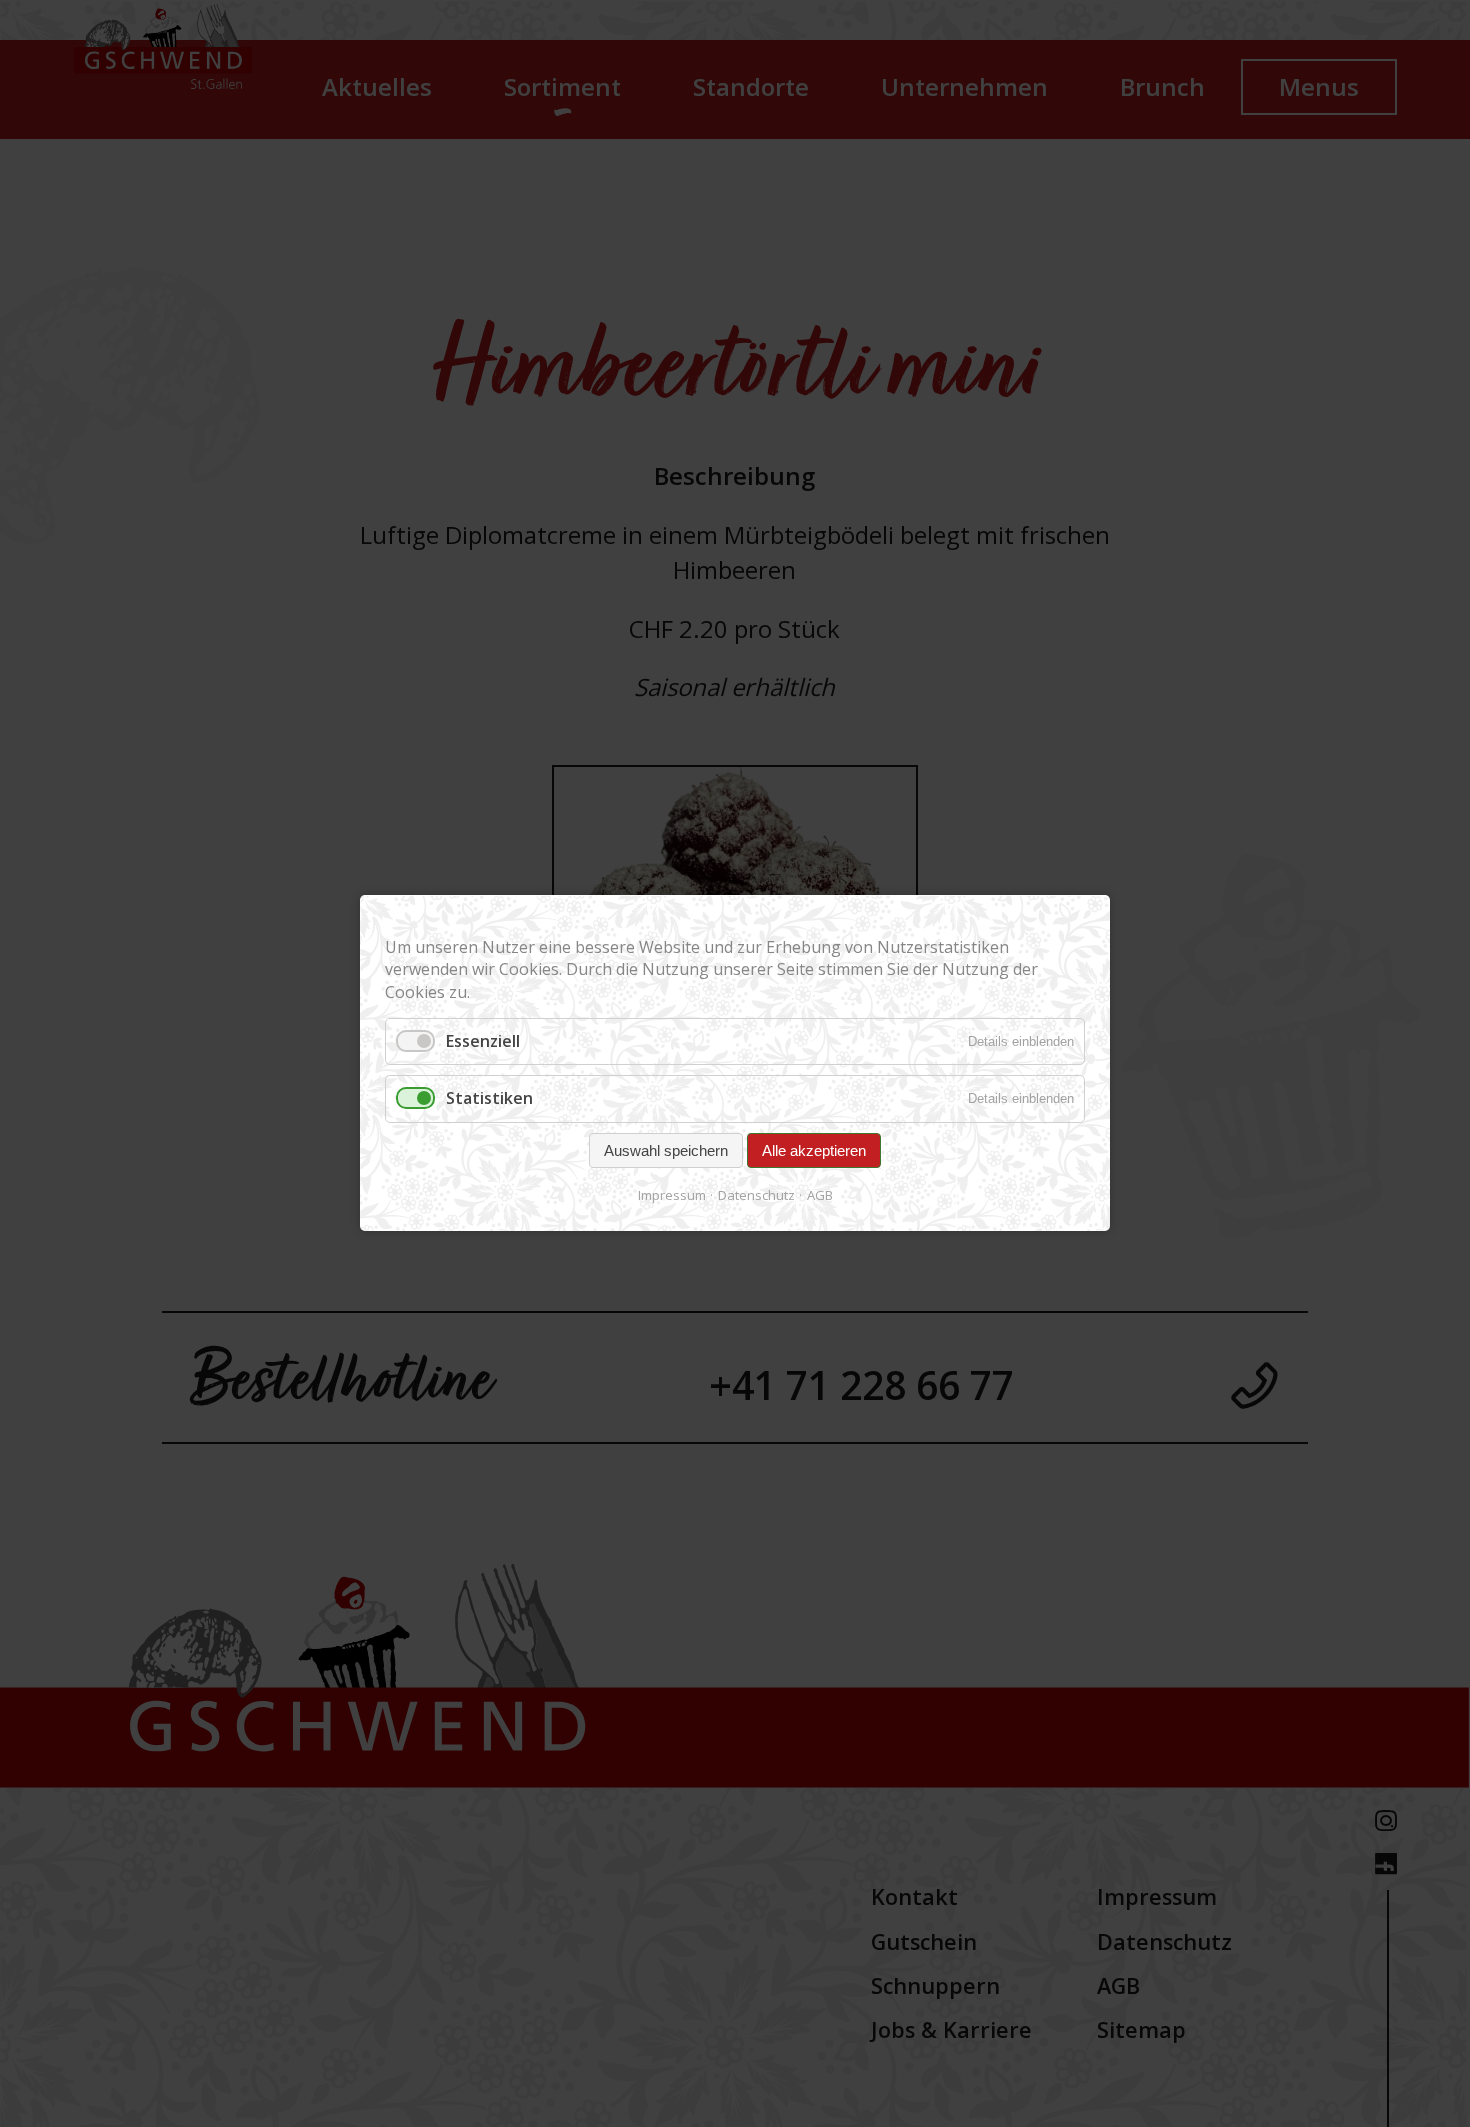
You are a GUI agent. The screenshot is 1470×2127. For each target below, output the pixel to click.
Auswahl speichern (666, 1150)
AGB (820, 1195)
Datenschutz (756, 1195)
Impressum (672, 1195)
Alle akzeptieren (814, 1150)
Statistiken (489, 1099)
